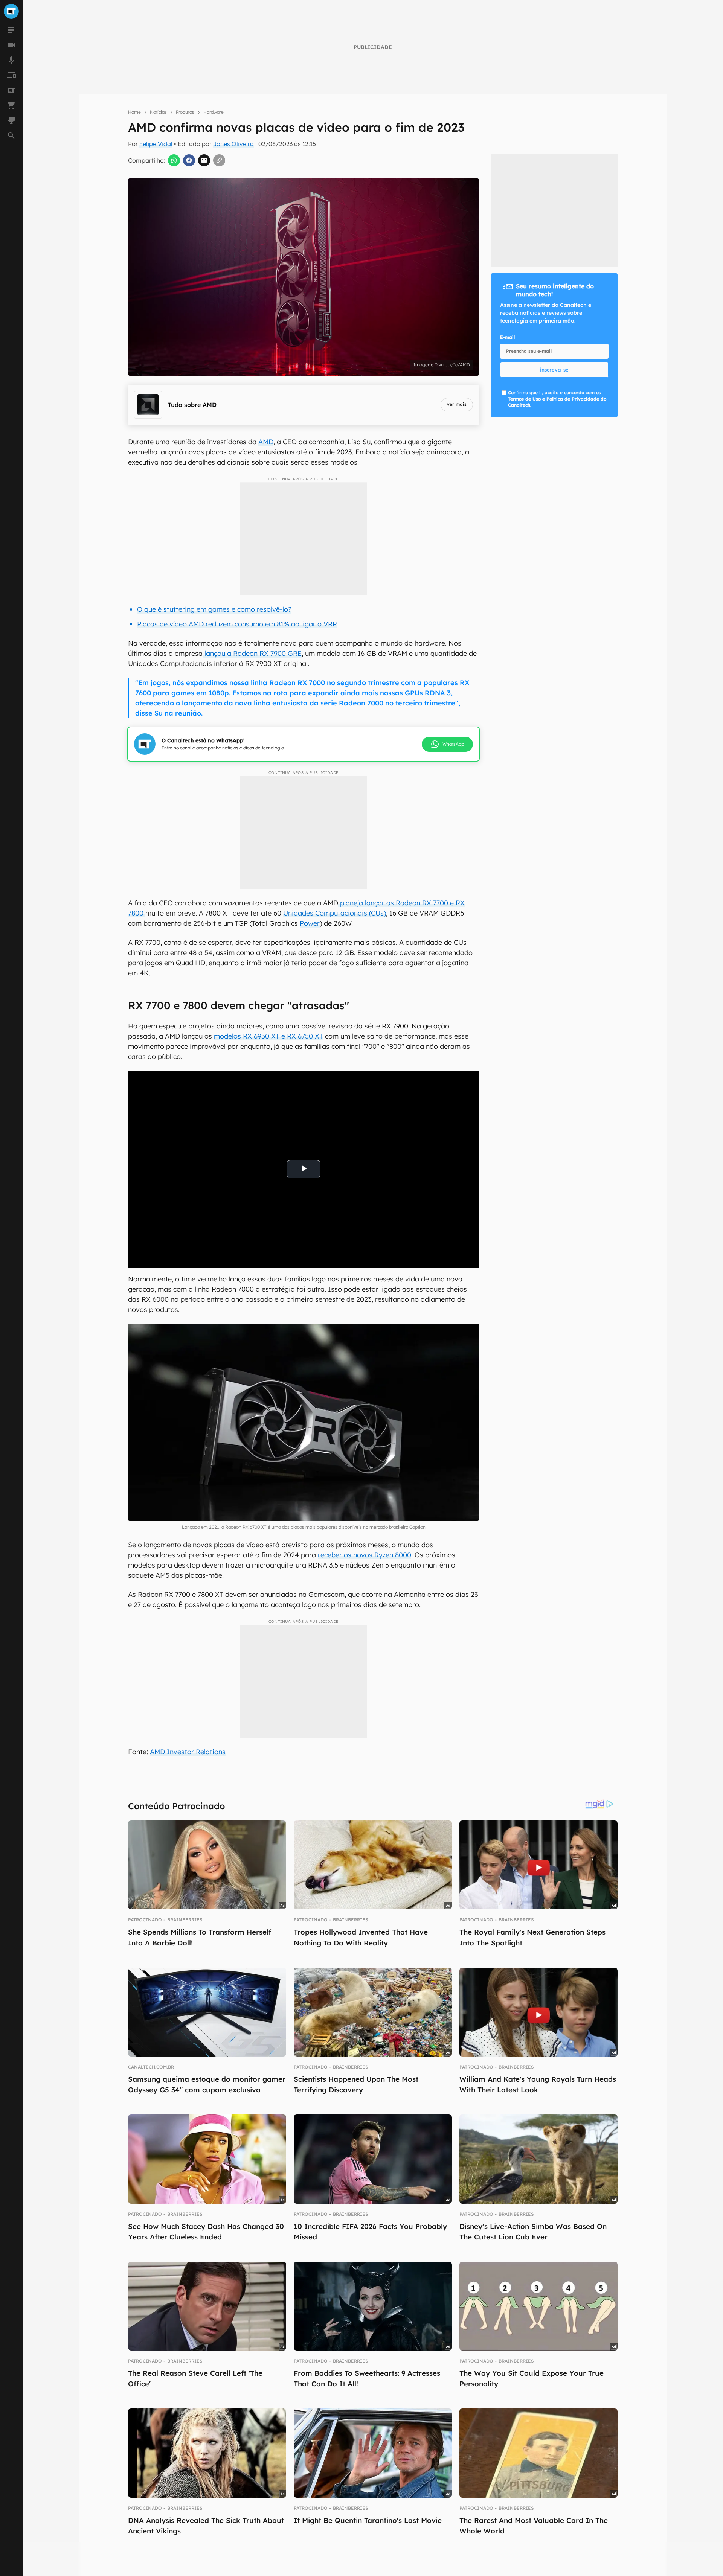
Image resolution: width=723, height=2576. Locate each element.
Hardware (214, 112)
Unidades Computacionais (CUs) (335, 913)
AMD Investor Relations (188, 1752)
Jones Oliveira (233, 144)
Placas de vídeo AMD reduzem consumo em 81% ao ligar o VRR (237, 624)
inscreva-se (554, 370)
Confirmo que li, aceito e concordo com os (557, 399)
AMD (266, 442)
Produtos (185, 112)
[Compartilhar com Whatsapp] (174, 160)
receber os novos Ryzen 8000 (365, 1555)
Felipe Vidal (156, 144)
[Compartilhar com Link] (219, 160)
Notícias (158, 112)
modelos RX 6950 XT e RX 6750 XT (268, 1036)
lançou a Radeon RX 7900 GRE (252, 653)
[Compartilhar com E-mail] (204, 160)
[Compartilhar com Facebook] (189, 160)
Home (134, 112)
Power (310, 923)
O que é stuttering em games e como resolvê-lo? (214, 609)
